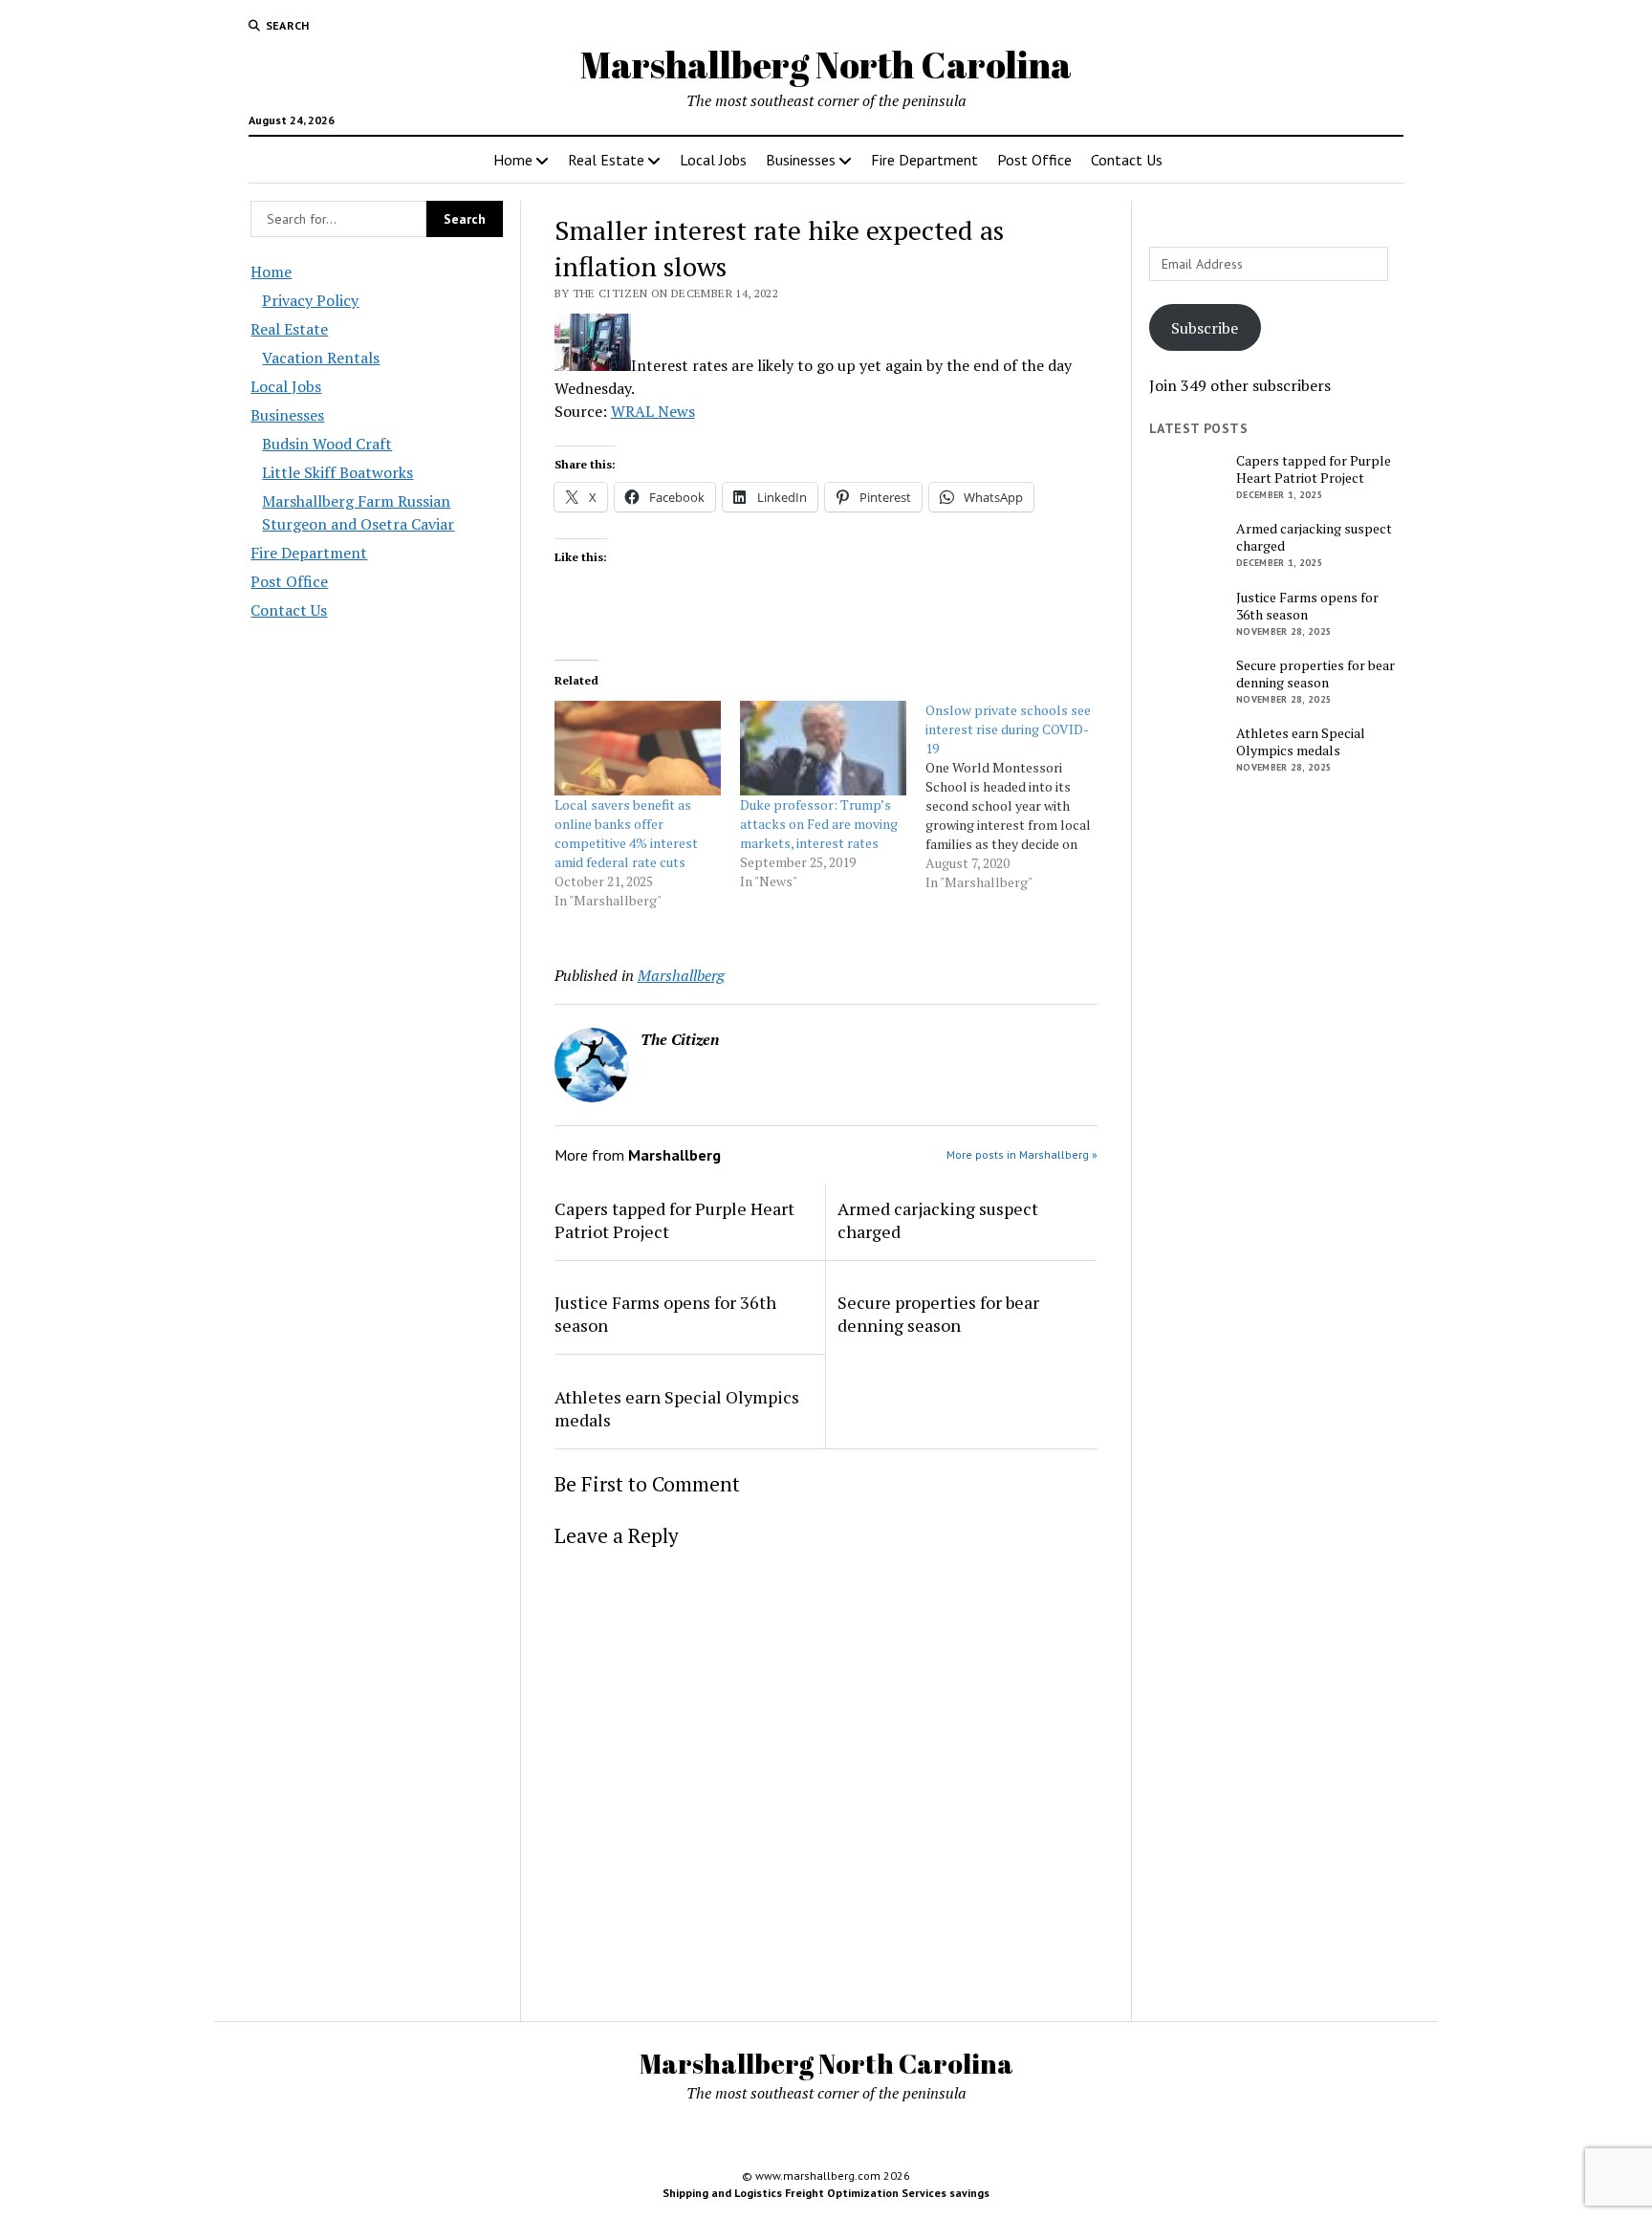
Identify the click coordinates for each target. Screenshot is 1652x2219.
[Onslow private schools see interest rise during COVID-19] (1018, 796)
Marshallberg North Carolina (826, 65)
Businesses (801, 160)
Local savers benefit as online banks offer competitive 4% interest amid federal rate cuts (626, 833)
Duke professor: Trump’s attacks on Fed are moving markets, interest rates (819, 824)
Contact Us (1127, 160)
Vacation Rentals (321, 358)
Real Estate (606, 160)
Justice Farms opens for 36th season (665, 1314)
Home (513, 160)
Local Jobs (713, 160)
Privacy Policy (310, 300)
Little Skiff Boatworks (337, 472)
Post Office (1034, 160)
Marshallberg (681, 975)
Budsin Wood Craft (327, 444)
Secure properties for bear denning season (938, 1314)
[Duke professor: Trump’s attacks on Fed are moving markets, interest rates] (823, 749)
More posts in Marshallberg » (1022, 1154)
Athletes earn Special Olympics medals (677, 1408)
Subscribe (1205, 328)
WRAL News (653, 411)
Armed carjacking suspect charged (938, 1220)
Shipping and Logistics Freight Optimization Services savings (826, 2193)
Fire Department (924, 160)
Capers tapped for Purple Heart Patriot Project (674, 1220)
